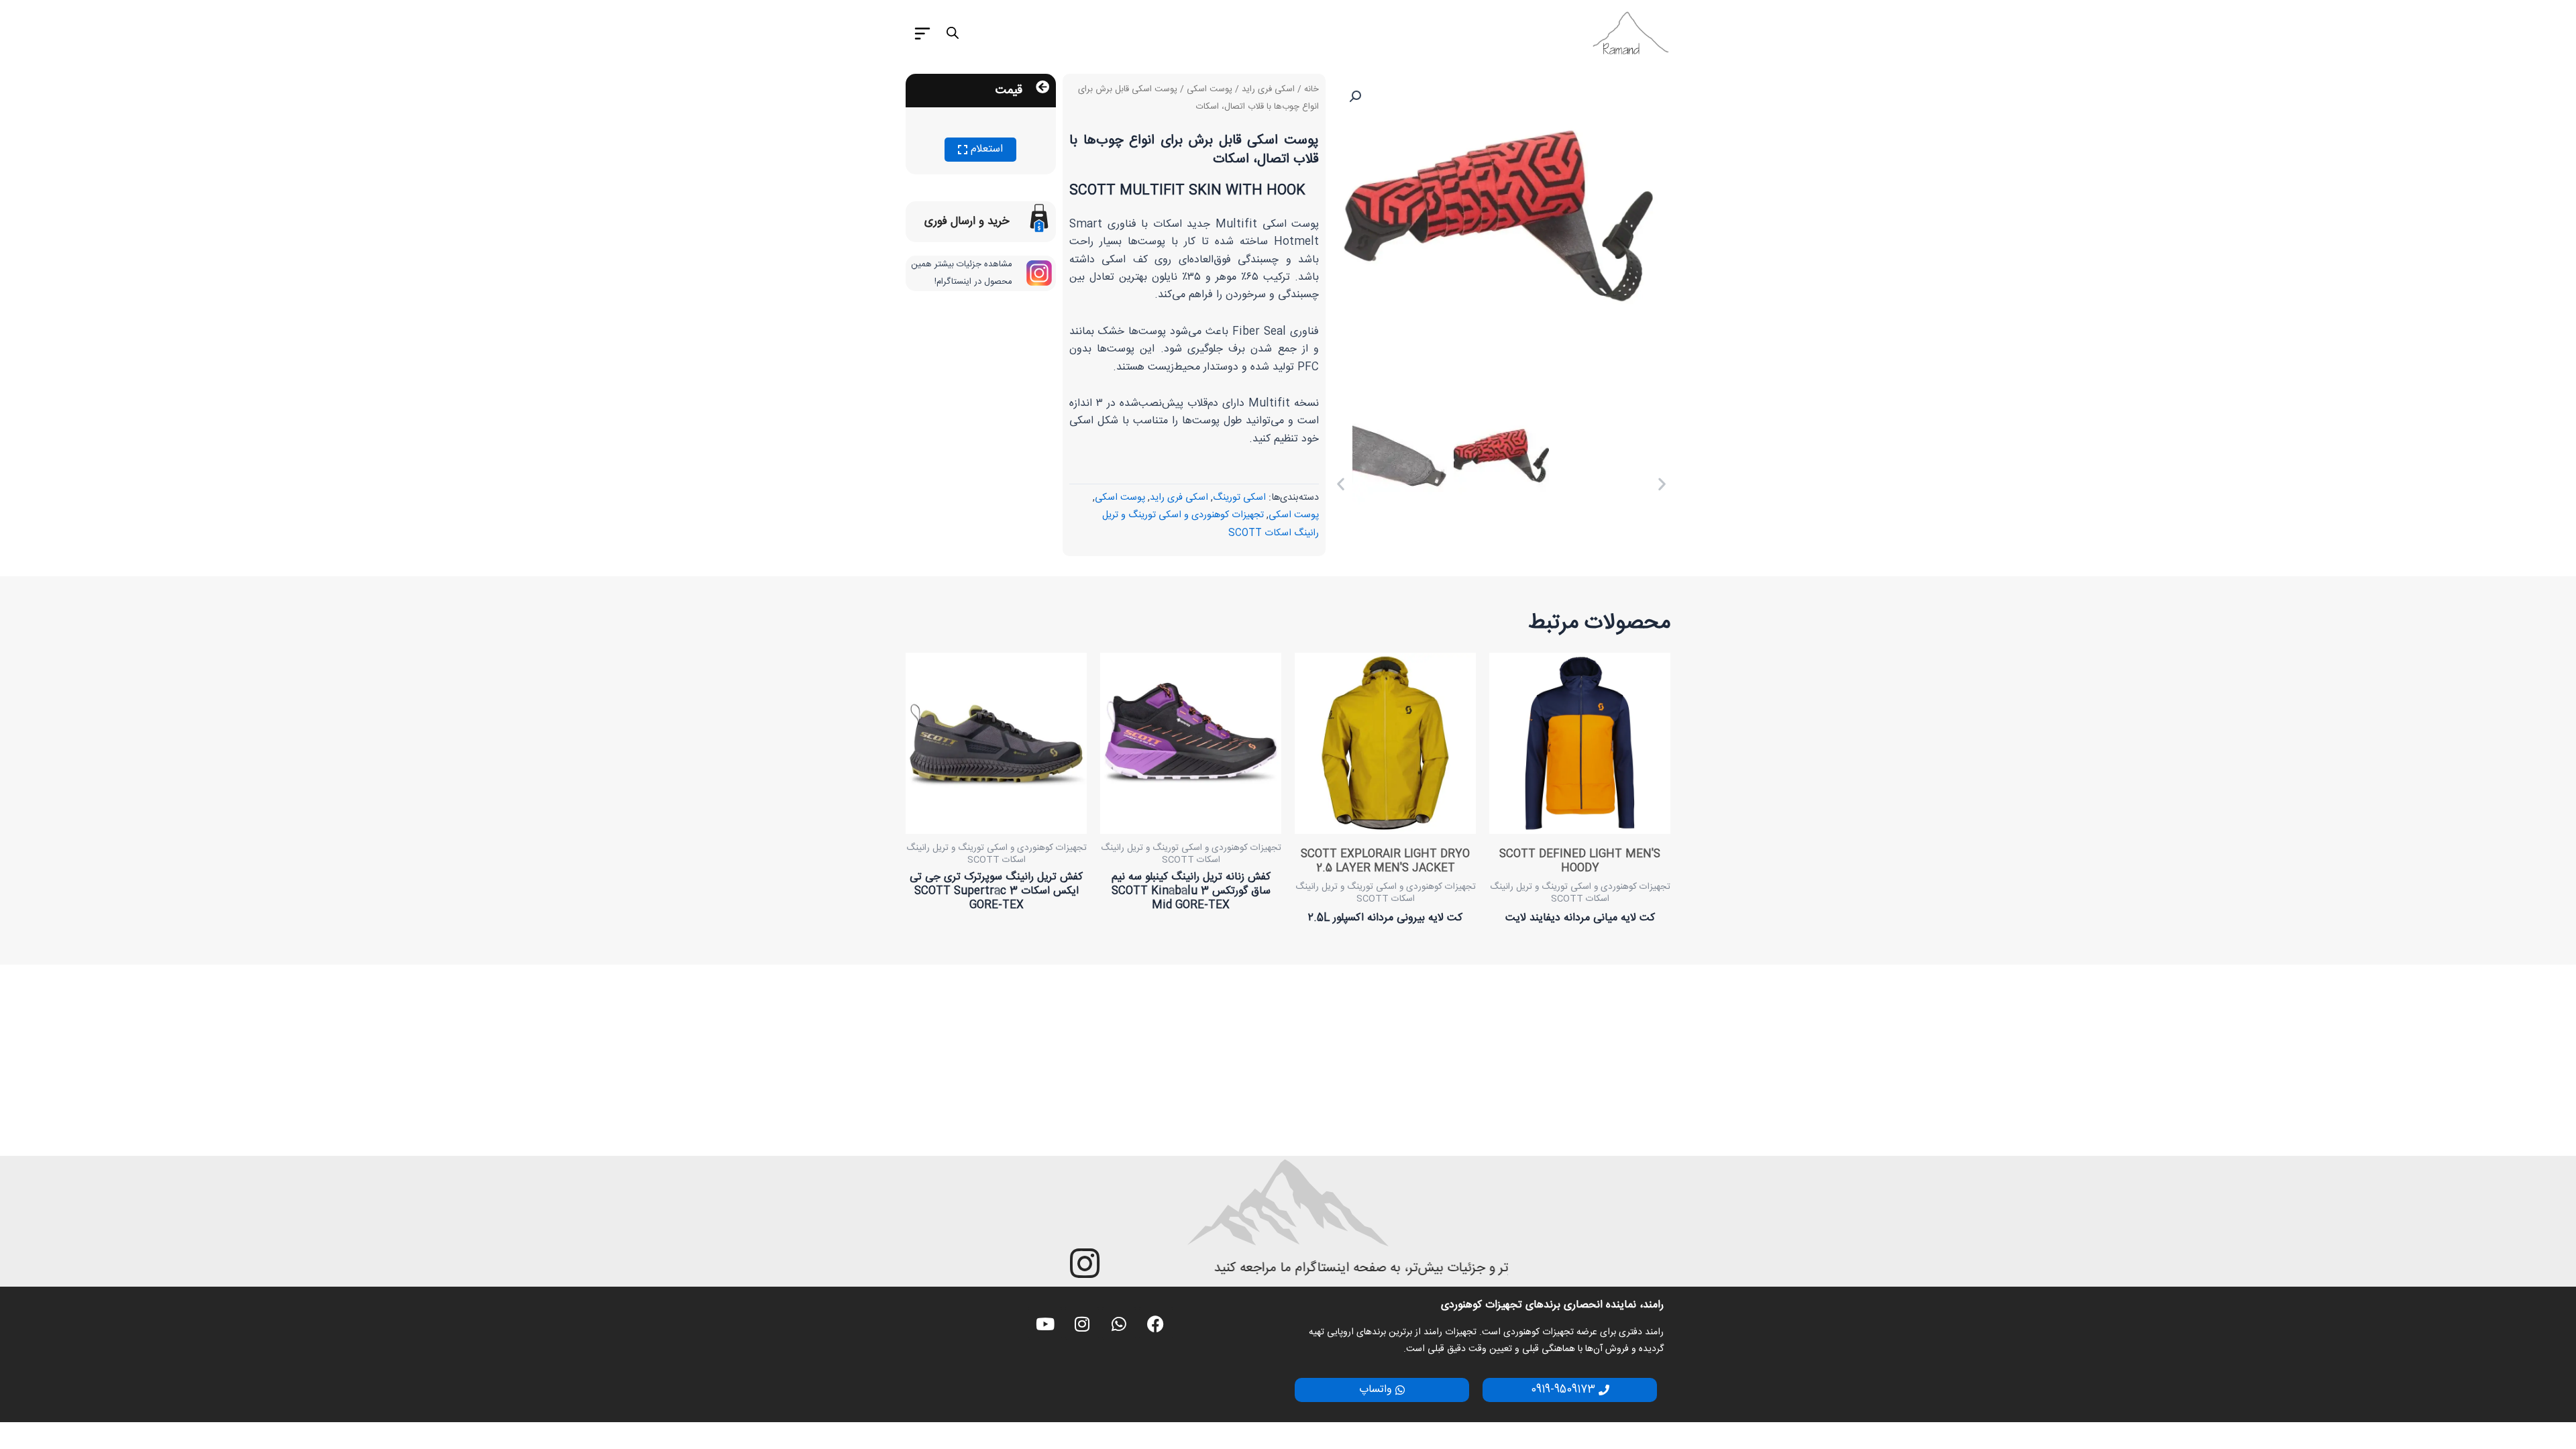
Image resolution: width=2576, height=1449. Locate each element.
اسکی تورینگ (1239, 498)
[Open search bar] (953, 34)
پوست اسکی (1210, 89)
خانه (1311, 89)
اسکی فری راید (1268, 89)
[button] (1355, 97)
